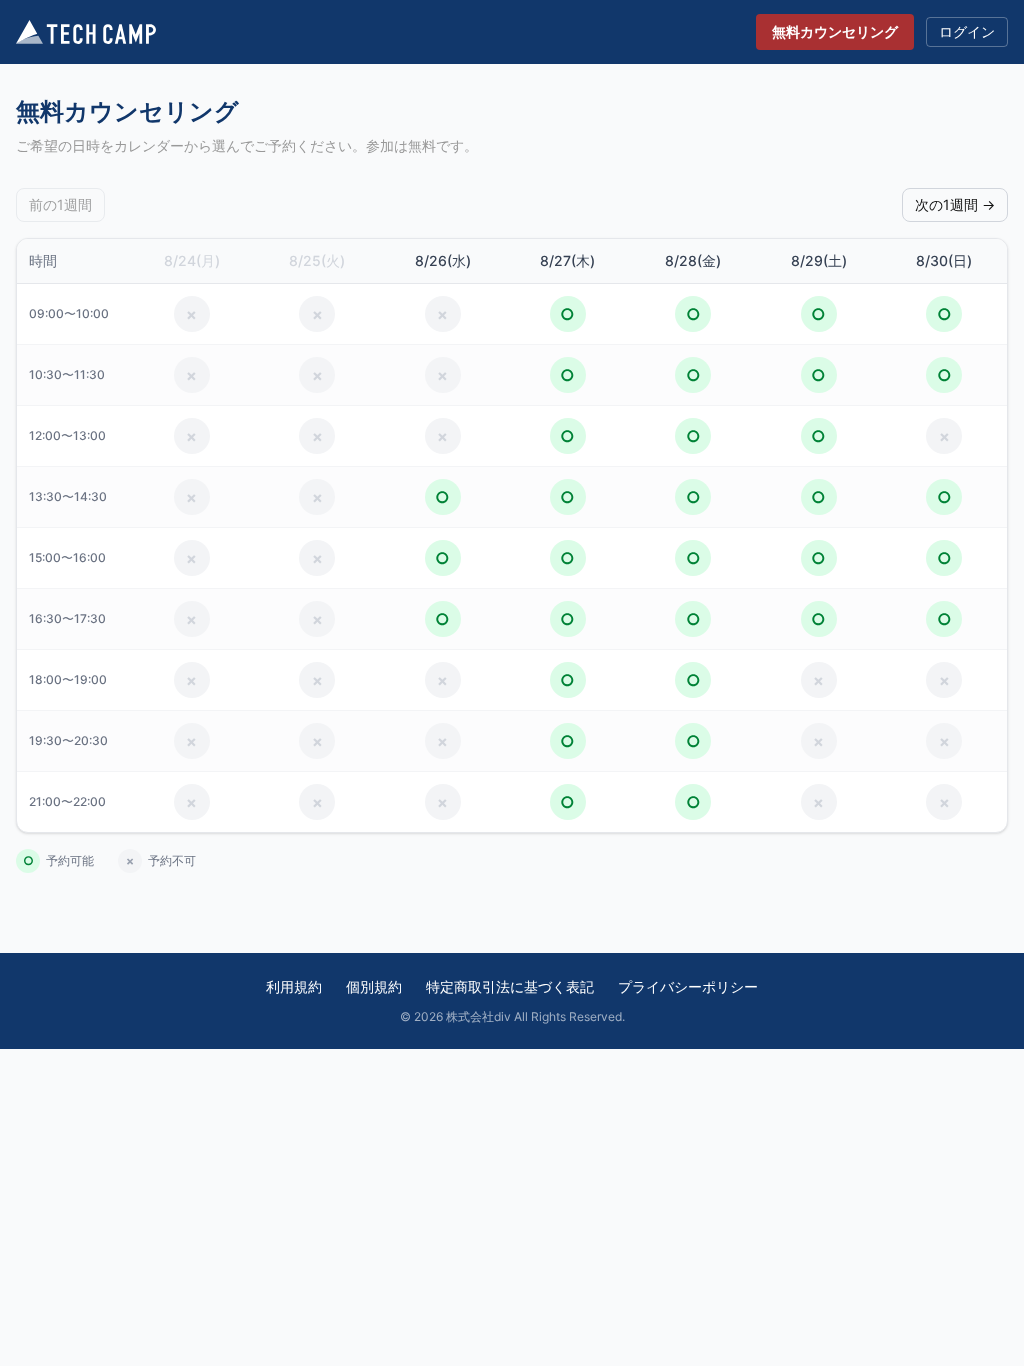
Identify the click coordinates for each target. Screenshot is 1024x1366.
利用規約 (294, 986)
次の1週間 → (955, 204)
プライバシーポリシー (688, 986)
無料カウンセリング (835, 31)
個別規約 (374, 986)
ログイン (967, 31)
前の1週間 (60, 204)
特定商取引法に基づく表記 (510, 986)
